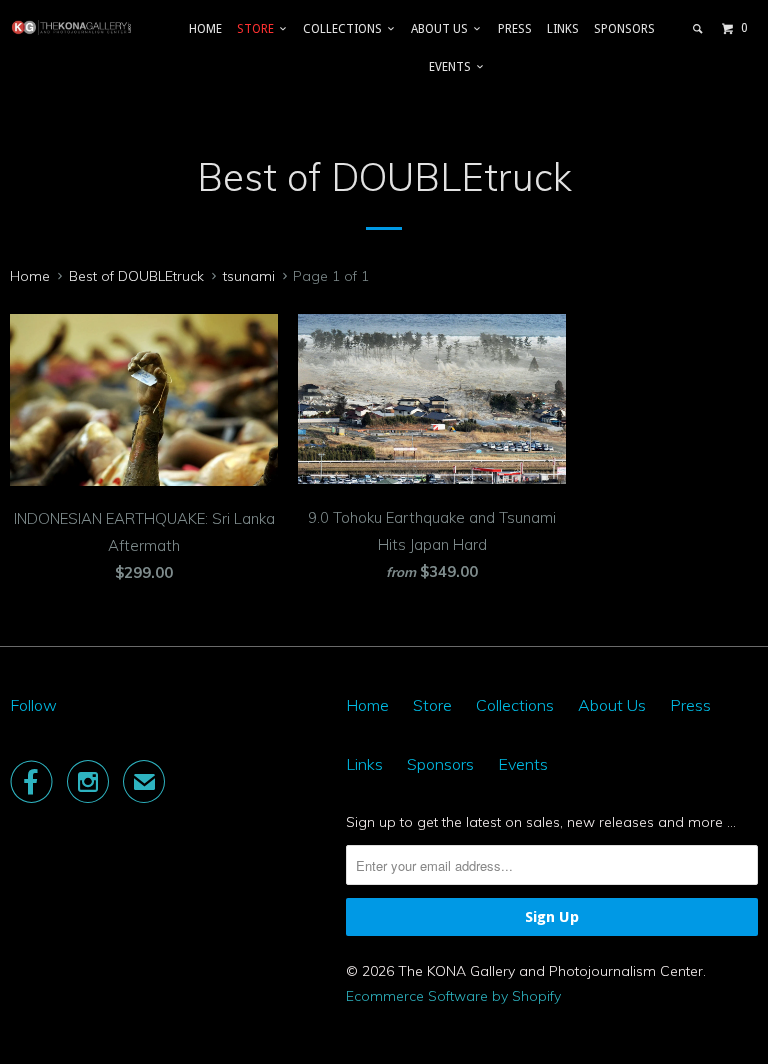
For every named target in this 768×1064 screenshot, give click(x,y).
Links (563, 29)
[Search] (698, 29)
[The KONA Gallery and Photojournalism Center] (72, 27)
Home (205, 29)
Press (515, 29)
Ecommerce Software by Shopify (453, 996)
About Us (442, 29)
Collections (345, 29)
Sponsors (624, 29)
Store (258, 29)
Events (453, 67)
